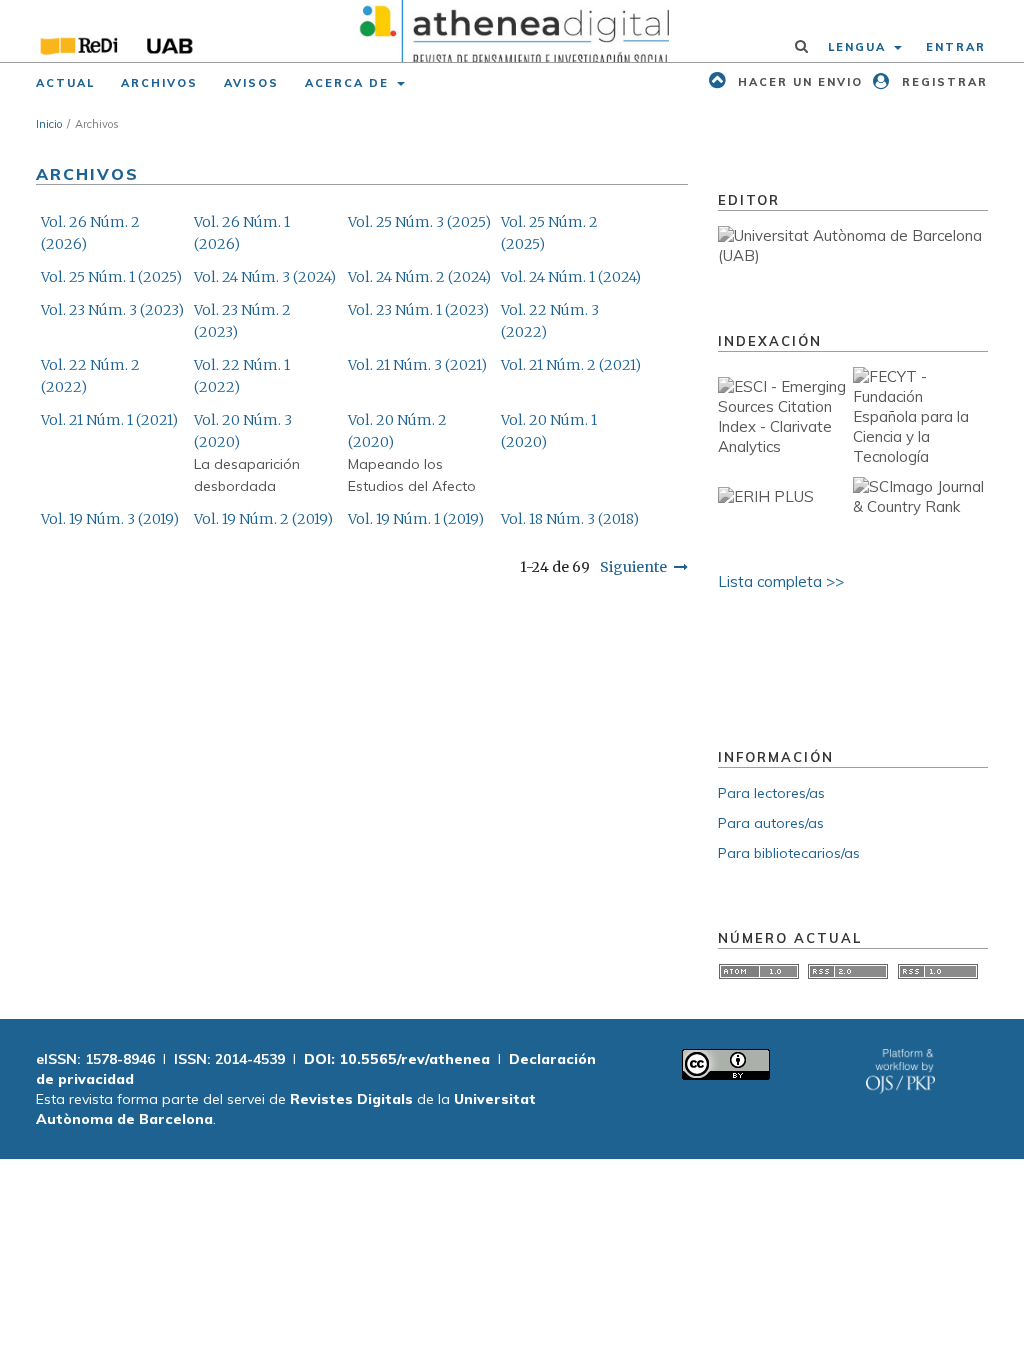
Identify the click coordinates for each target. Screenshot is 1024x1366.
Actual (65, 83)
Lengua (859, 47)
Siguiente (633, 567)
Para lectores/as (771, 793)
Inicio (49, 124)
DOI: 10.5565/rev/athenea (397, 1059)
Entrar (956, 47)
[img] (512, 31)
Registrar (942, 82)
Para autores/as (771, 823)
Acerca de (349, 83)
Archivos (159, 83)
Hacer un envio (798, 82)
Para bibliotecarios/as (789, 853)
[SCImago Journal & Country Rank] (920, 506)
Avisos (251, 83)
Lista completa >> (781, 581)
